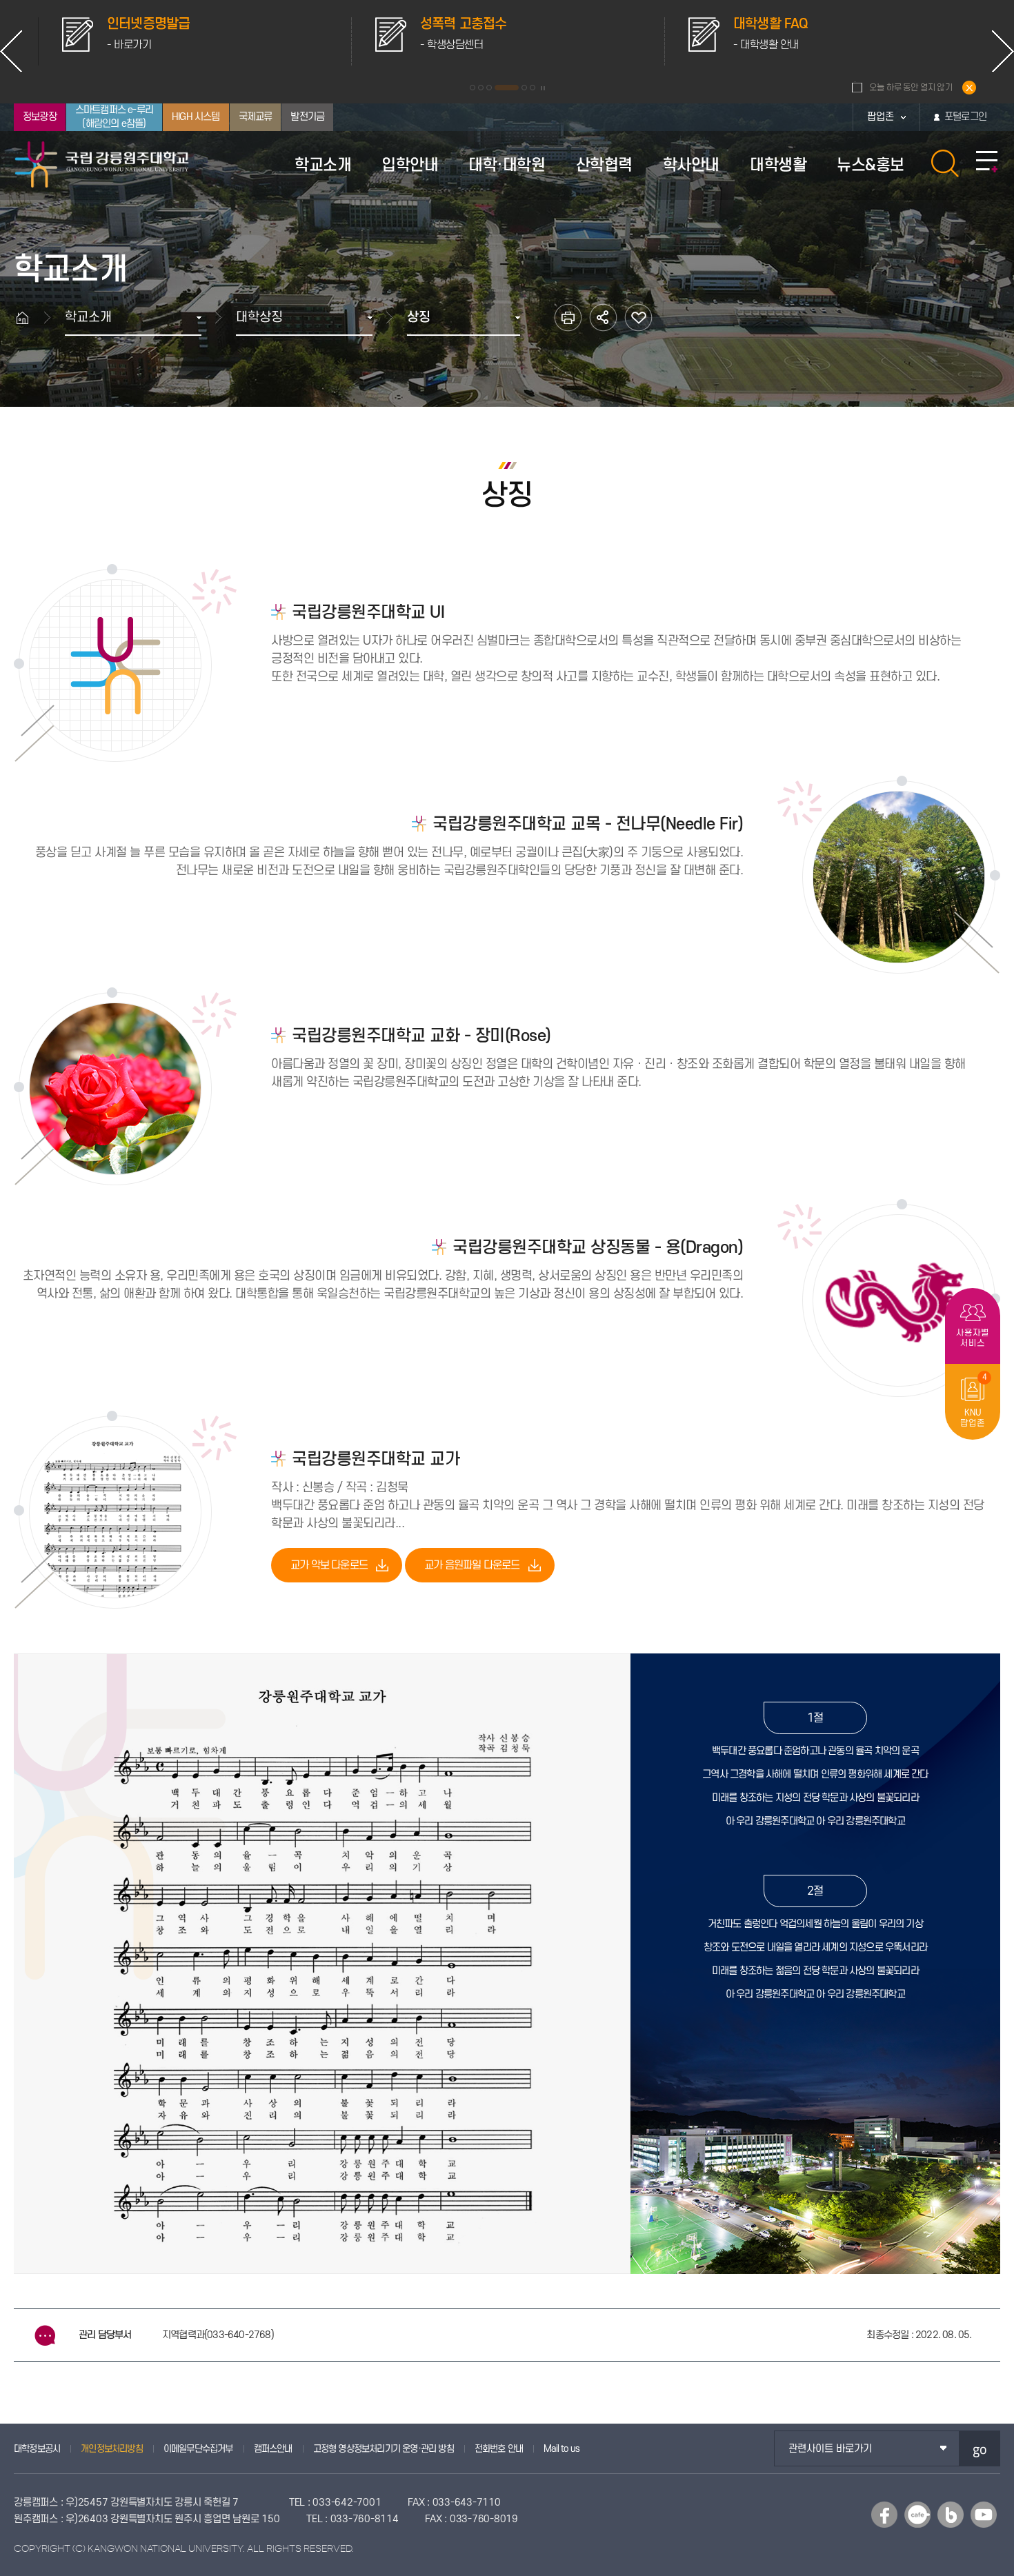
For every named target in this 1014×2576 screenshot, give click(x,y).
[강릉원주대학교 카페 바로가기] (917, 2515)
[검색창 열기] (945, 163)
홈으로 (29, 318)
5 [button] (515, 88)
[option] (195, 41)
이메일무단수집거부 (198, 2449)
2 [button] (481, 88)
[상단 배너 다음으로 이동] (1003, 51)
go (980, 2449)
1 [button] (473, 88)
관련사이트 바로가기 (830, 2449)
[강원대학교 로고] (102, 164)
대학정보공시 (37, 2449)
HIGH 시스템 (196, 117)
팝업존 (881, 117)
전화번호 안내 (499, 2449)
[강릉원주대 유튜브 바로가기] (984, 2515)
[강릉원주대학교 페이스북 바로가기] (884, 2515)
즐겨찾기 (638, 318)
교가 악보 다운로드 (329, 1565)
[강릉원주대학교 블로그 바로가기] (951, 2515)
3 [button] (489, 88)
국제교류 (256, 117)
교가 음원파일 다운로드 (472, 1565)
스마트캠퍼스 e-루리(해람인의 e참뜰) (114, 117)
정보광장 (40, 117)
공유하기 (603, 318)
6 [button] (533, 88)
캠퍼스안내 (273, 2449)
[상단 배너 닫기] (969, 88)
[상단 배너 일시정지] (543, 88)
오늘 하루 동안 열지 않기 (911, 88)
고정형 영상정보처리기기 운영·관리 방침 (384, 2449)
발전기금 (307, 117)
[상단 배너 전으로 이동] (11, 51)
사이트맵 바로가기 (987, 162)
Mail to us (561, 2449)
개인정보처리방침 (112, 2449)
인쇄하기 (568, 318)
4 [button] (497, 88)
